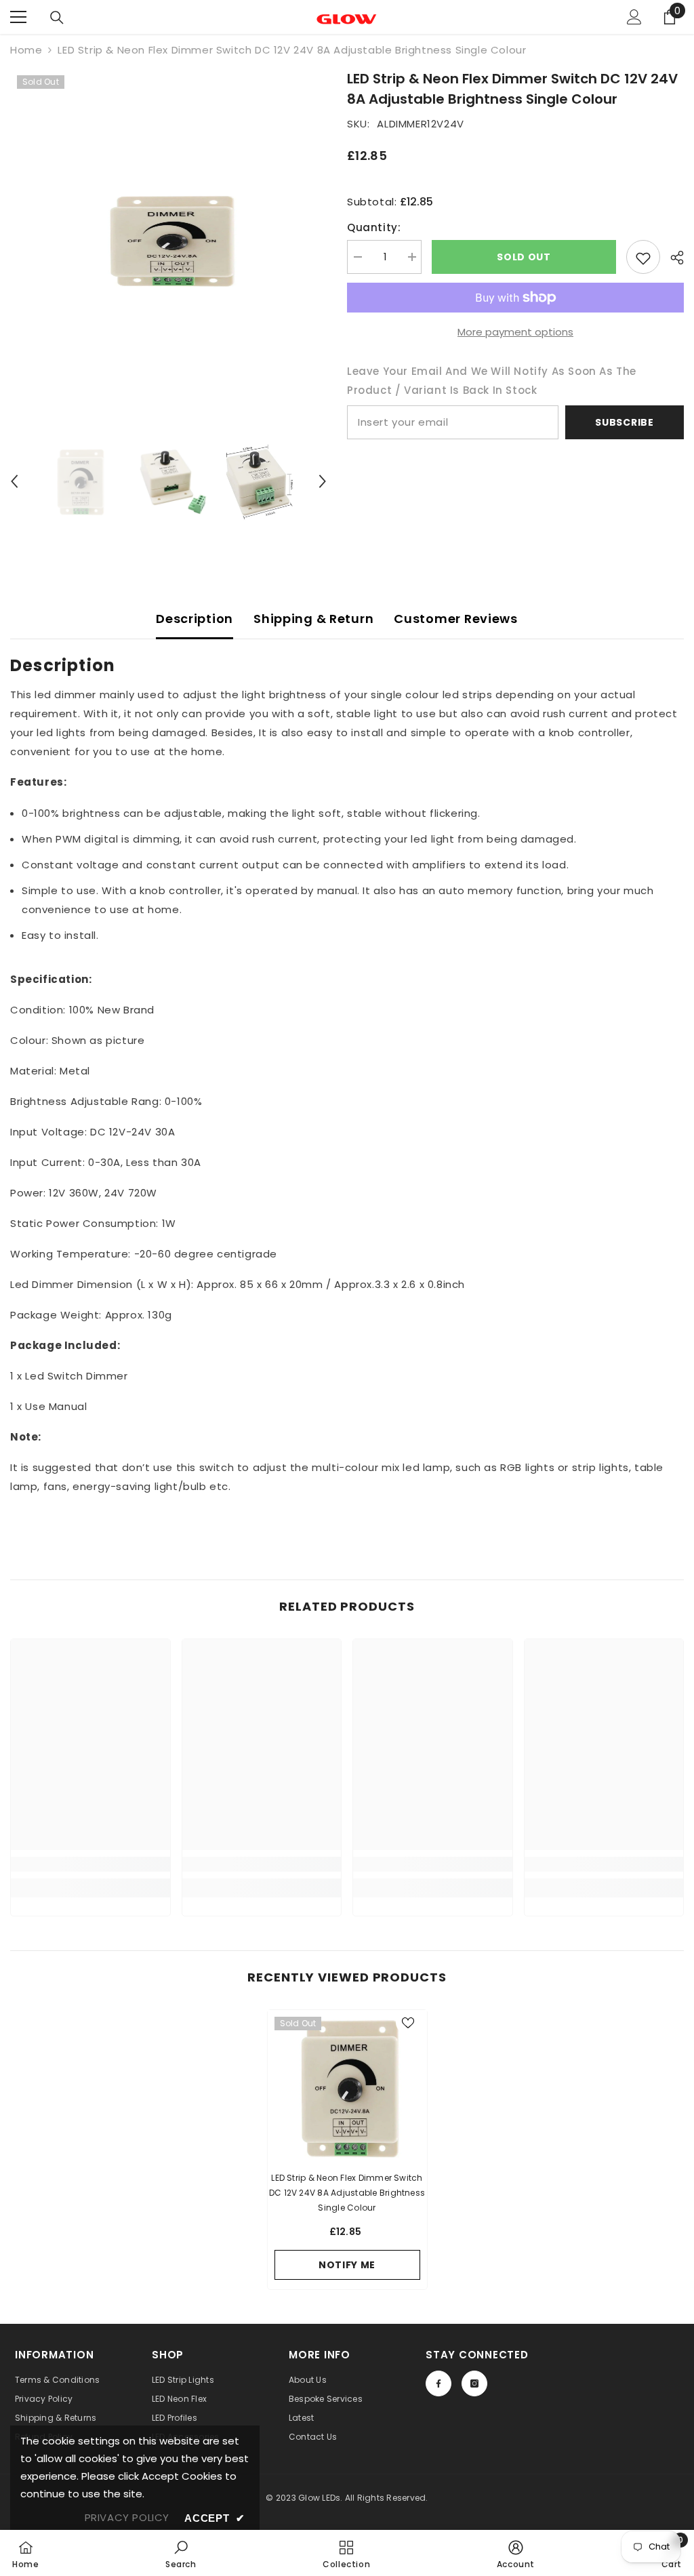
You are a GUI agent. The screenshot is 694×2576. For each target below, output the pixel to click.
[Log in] (634, 17)
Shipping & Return (313, 619)
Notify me (347, 2265)
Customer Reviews (456, 619)
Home (26, 50)
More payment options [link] (515, 332)
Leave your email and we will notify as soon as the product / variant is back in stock (492, 381)
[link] (90, 1864)
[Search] (57, 18)
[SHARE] (672, 258)
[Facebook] (438, 2383)
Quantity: (374, 227)
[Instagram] (474, 2383)
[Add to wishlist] (643, 257)
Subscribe (624, 422)
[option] (168, 240)
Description (195, 619)
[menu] (18, 17)
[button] (14, 481)
